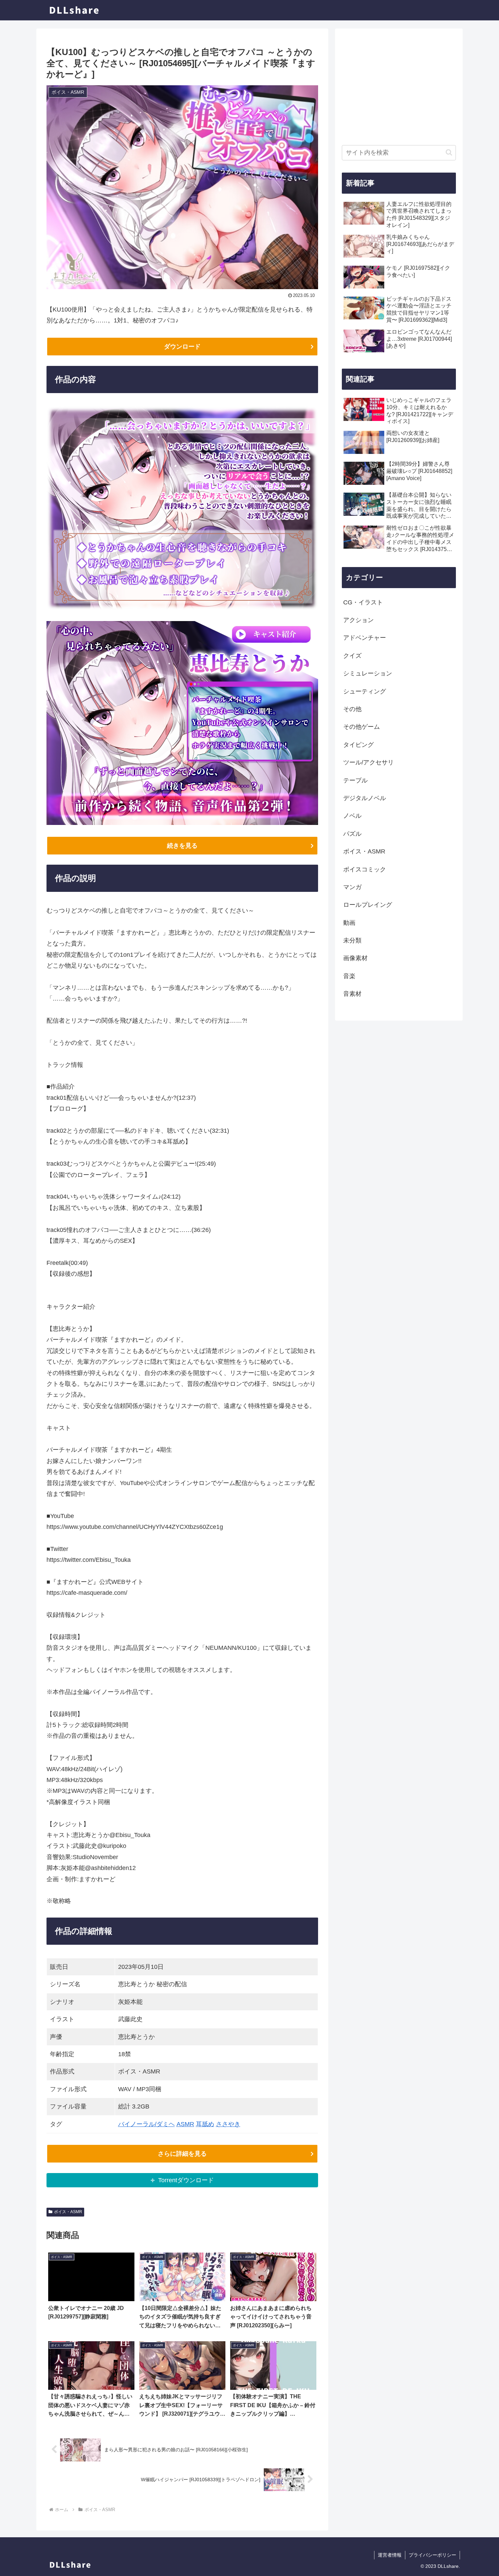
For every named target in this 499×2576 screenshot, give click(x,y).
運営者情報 (390, 2555)
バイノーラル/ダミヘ (146, 2124)
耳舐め (205, 2124)
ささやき (228, 2124)
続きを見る (182, 846)
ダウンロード (182, 347)
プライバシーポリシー (432, 2555)
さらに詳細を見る (182, 2154)
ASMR (185, 2124)
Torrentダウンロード (186, 2180)
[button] (449, 152)
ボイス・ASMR (68, 2212)
